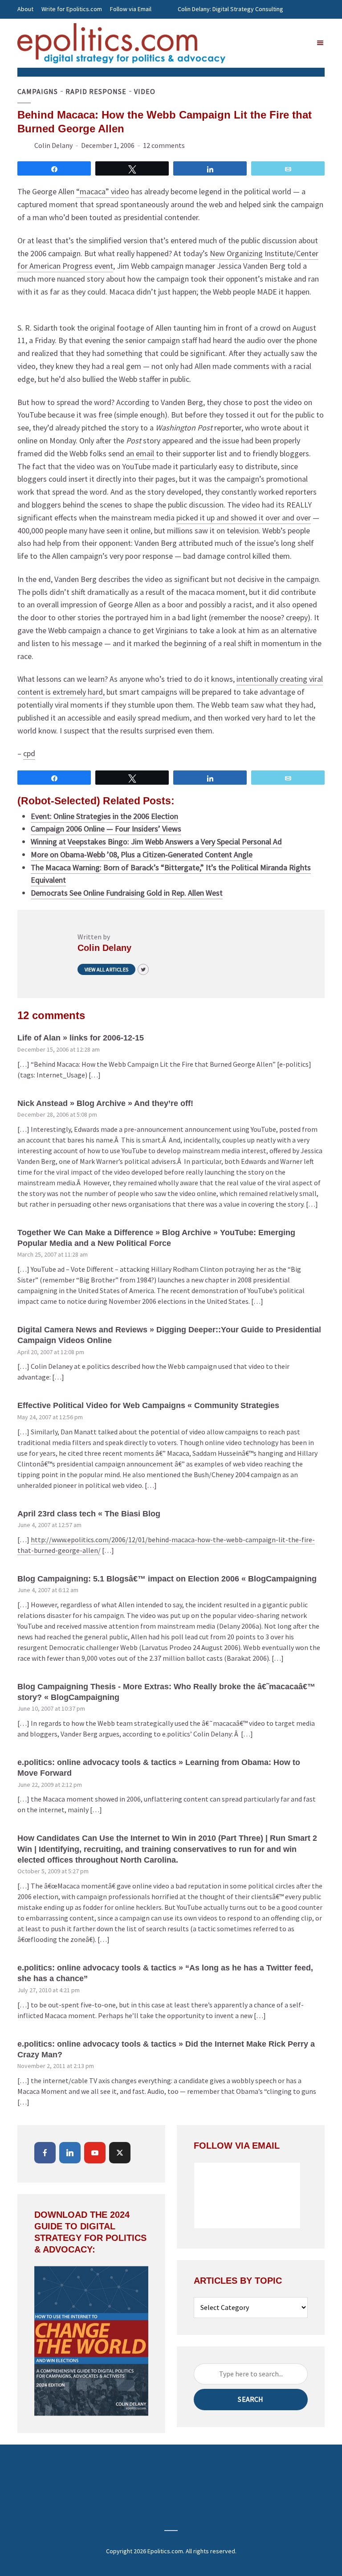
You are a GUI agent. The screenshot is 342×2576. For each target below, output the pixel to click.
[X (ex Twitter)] (120, 2153)
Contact (28, 28)
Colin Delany (53, 145)
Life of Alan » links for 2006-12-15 (81, 1038)
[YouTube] (95, 2153)
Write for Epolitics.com (72, 9)
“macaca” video (103, 191)
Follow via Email (131, 9)
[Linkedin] (70, 2153)
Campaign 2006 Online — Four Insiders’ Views (106, 829)
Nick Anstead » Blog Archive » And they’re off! (105, 1103)
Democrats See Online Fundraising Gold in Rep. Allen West (127, 893)
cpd (29, 753)
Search (250, 2399)
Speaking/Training (202, 28)
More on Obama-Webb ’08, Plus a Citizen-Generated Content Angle (142, 854)
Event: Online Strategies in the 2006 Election (104, 816)
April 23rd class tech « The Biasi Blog (89, 1514)
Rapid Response (96, 91)
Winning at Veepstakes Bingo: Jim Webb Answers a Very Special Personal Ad (156, 842)
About (25, 9)
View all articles (106, 969)
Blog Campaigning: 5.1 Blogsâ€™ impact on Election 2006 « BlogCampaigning (167, 1579)
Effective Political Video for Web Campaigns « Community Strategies (148, 1405)
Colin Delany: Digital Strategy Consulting (230, 9)
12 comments (164, 145)
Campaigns (38, 91)
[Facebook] (45, 2153)
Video (145, 91)
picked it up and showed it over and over (244, 518)
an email (140, 453)
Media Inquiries (254, 28)
